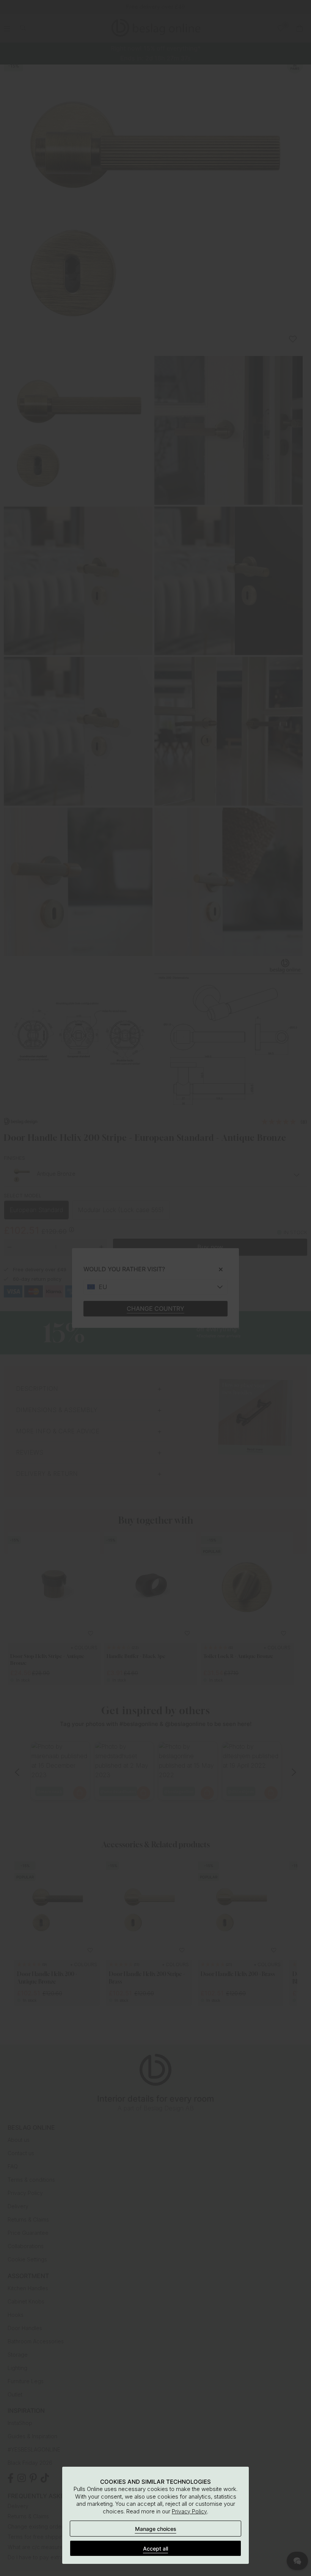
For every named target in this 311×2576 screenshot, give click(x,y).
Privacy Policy (189, 2511)
